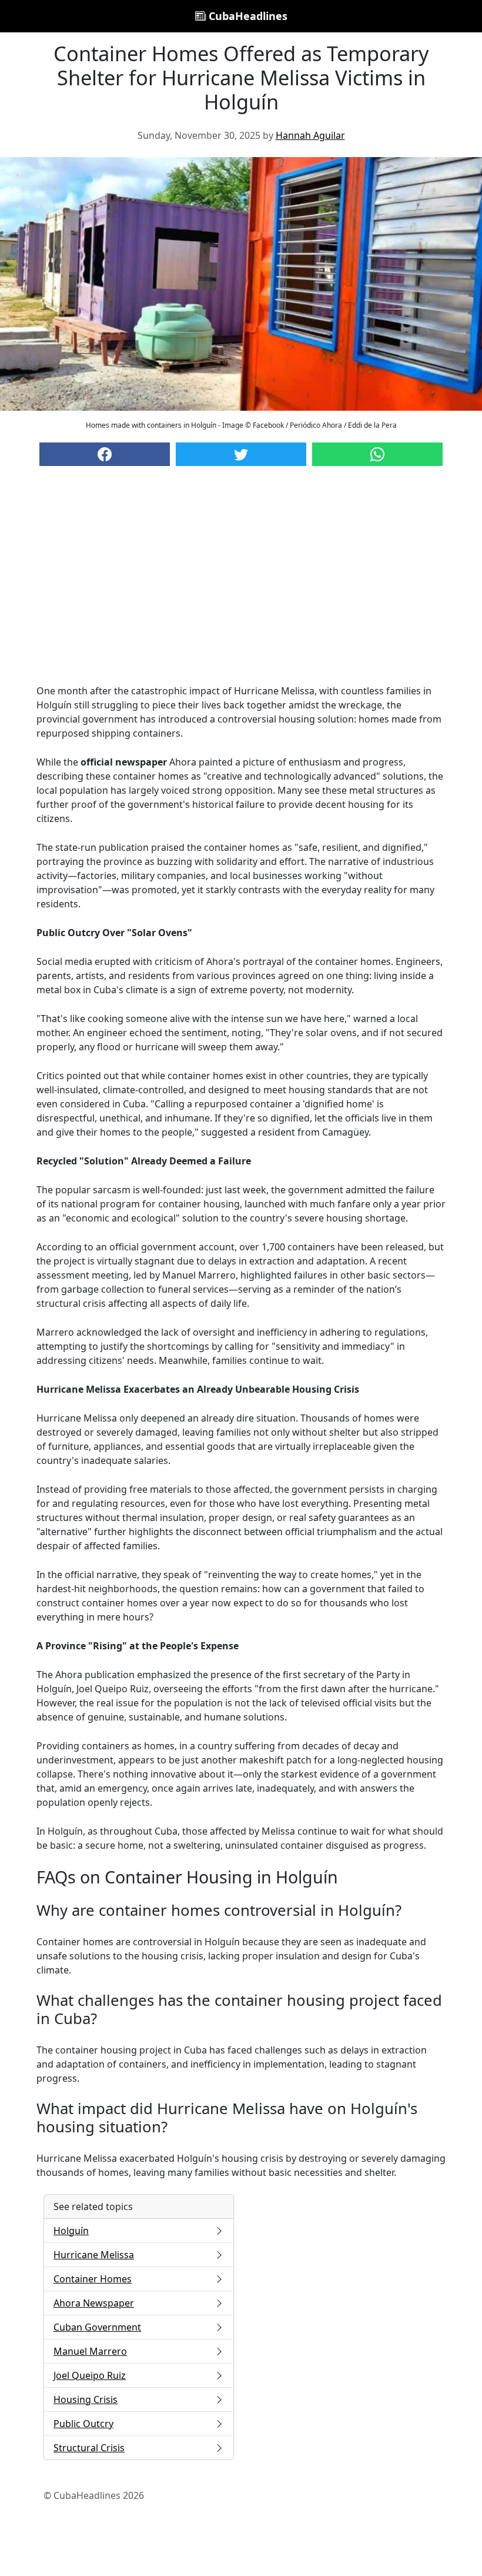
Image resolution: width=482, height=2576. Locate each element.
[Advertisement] (241, 587)
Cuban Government (97, 2327)
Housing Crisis (86, 2399)
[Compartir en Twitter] (241, 454)
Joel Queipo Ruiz (90, 2375)
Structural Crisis (89, 2448)
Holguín (71, 2231)
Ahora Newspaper (94, 2303)
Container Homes (93, 2279)
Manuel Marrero (90, 2351)
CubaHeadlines (247, 16)
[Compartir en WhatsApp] (377, 454)
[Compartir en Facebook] (105, 454)
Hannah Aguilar (310, 135)
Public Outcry (83, 2424)
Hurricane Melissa (94, 2255)
